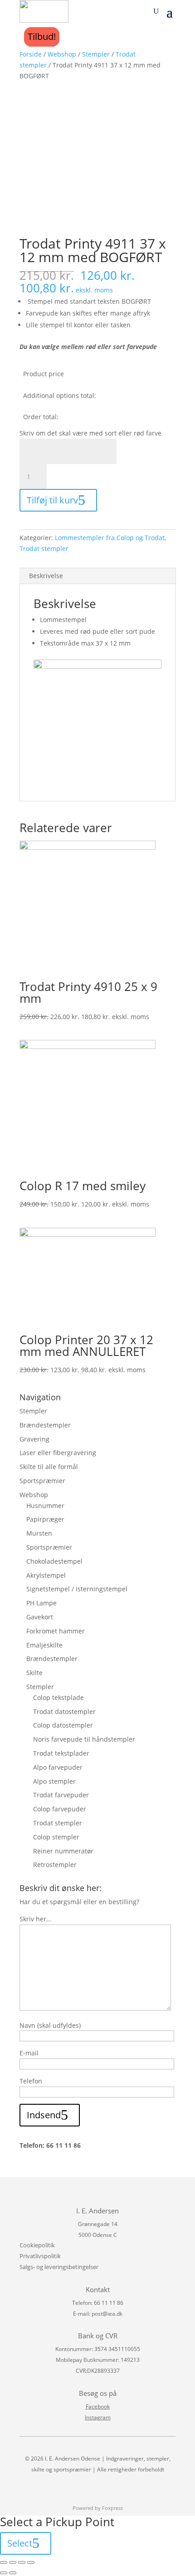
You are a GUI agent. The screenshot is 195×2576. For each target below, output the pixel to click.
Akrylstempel (46, 1575)
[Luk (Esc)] (4, 2562)
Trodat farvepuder (61, 1795)
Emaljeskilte (44, 1645)
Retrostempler (55, 1865)
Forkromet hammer (56, 1631)
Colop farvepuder (60, 1809)
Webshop (62, 54)
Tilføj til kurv (52, 500)
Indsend (44, 2115)
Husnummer (45, 1506)
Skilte (34, 1673)
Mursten (39, 1533)
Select (20, 2543)
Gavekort (40, 1617)
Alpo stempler (54, 1781)
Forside (31, 54)
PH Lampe (41, 1603)
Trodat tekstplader (61, 1753)
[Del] (13, 2562)
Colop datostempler (63, 1725)
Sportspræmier (42, 1481)
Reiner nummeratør (63, 1851)
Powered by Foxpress (98, 2508)
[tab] (97, 576)
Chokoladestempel (54, 1561)
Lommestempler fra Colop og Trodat (110, 538)
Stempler (96, 54)
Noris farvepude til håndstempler (84, 1739)
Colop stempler (56, 1837)
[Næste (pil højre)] (13, 2573)
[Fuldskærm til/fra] (22, 2562)
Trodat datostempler (64, 1712)
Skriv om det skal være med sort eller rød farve (90, 433)
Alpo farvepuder (58, 1767)
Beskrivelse (46, 576)
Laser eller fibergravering (58, 1453)
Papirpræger (45, 1519)
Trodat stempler (44, 548)
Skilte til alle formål (49, 1467)
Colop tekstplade (58, 1697)
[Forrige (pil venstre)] (4, 2573)
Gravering (34, 1439)
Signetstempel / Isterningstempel (77, 1589)
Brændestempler (45, 1425)
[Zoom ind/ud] (31, 2562)
